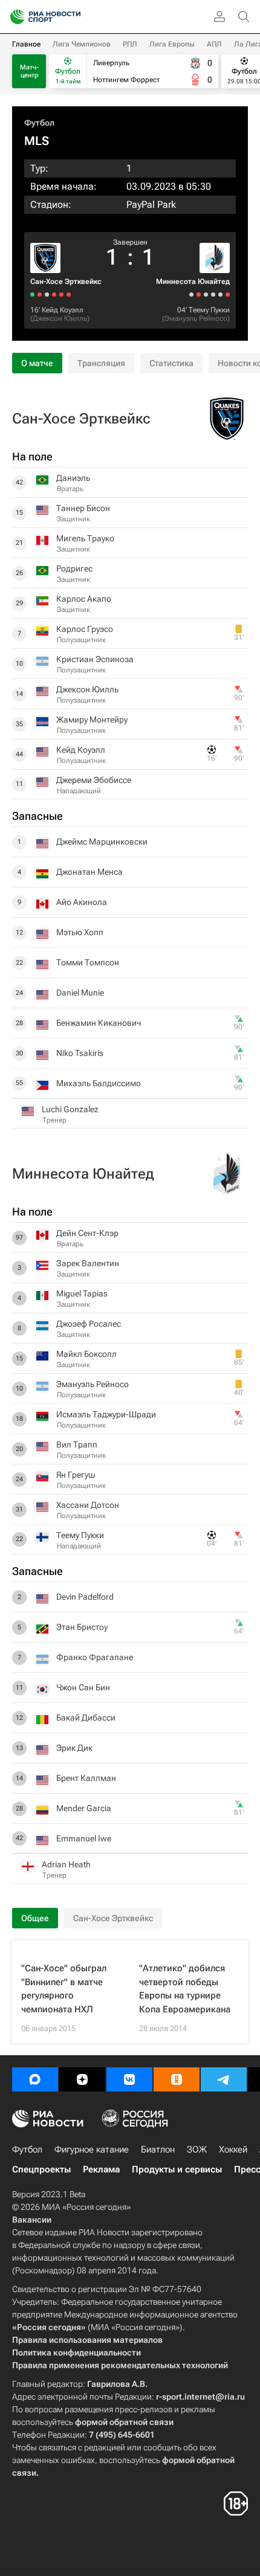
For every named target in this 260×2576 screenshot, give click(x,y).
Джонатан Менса (89, 872)
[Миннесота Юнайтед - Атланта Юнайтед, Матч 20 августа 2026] (228, 295)
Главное (26, 44)
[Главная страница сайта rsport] (73, 17)
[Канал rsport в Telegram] (224, 2079)
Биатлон (158, 2149)
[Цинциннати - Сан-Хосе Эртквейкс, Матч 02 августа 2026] (54, 295)
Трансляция (101, 363)
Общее (35, 1918)
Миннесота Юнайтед (193, 282)
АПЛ (214, 44)
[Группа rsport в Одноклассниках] (177, 2079)
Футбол (39, 123)
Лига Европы (172, 44)
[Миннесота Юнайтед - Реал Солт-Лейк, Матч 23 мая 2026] (191, 295)
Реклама (101, 2169)
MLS (37, 141)
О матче (37, 363)
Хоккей (233, 2149)
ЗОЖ (197, 2149)
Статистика (171, 363)
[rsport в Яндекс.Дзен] (82, 2079)
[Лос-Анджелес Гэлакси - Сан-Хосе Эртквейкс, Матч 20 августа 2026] (69, 295)
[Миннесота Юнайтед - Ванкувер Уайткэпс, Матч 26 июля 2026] (206, 295)
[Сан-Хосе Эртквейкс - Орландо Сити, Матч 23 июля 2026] (40, 295)
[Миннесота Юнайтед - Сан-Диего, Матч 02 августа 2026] (213, 295)
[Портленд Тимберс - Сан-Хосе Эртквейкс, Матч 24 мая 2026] (32, 295)
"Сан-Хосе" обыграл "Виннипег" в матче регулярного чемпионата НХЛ (64, 1989)
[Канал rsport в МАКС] (35, 2079)
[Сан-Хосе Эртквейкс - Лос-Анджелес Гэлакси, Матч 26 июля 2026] (47, 295)
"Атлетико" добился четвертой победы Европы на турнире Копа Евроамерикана (185, 1989)
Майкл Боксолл (86, 1354)
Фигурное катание (92, 2149)
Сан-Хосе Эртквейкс (66, 282)
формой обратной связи (124, 2422)
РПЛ (130, 44)
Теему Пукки (209, 310)
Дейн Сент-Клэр (87, 1233)
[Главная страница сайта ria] (14, 17)
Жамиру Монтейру (92, 720)
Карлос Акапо (84, 599)
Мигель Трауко (85, 538)
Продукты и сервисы (177, 2169)
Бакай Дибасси (86, 1718)
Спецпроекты (41, 2169)
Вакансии (32, 2220)
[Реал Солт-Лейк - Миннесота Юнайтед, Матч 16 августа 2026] (220, 295)
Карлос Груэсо (85, 629)
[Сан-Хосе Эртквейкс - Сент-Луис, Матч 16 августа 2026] (61, 295)
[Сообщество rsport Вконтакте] (129, 2079)
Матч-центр (29, 71)
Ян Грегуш (76, 1475)
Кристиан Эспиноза (95, 659)
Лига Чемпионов (82, 44)
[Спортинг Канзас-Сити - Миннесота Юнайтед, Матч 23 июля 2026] (199, 295)
